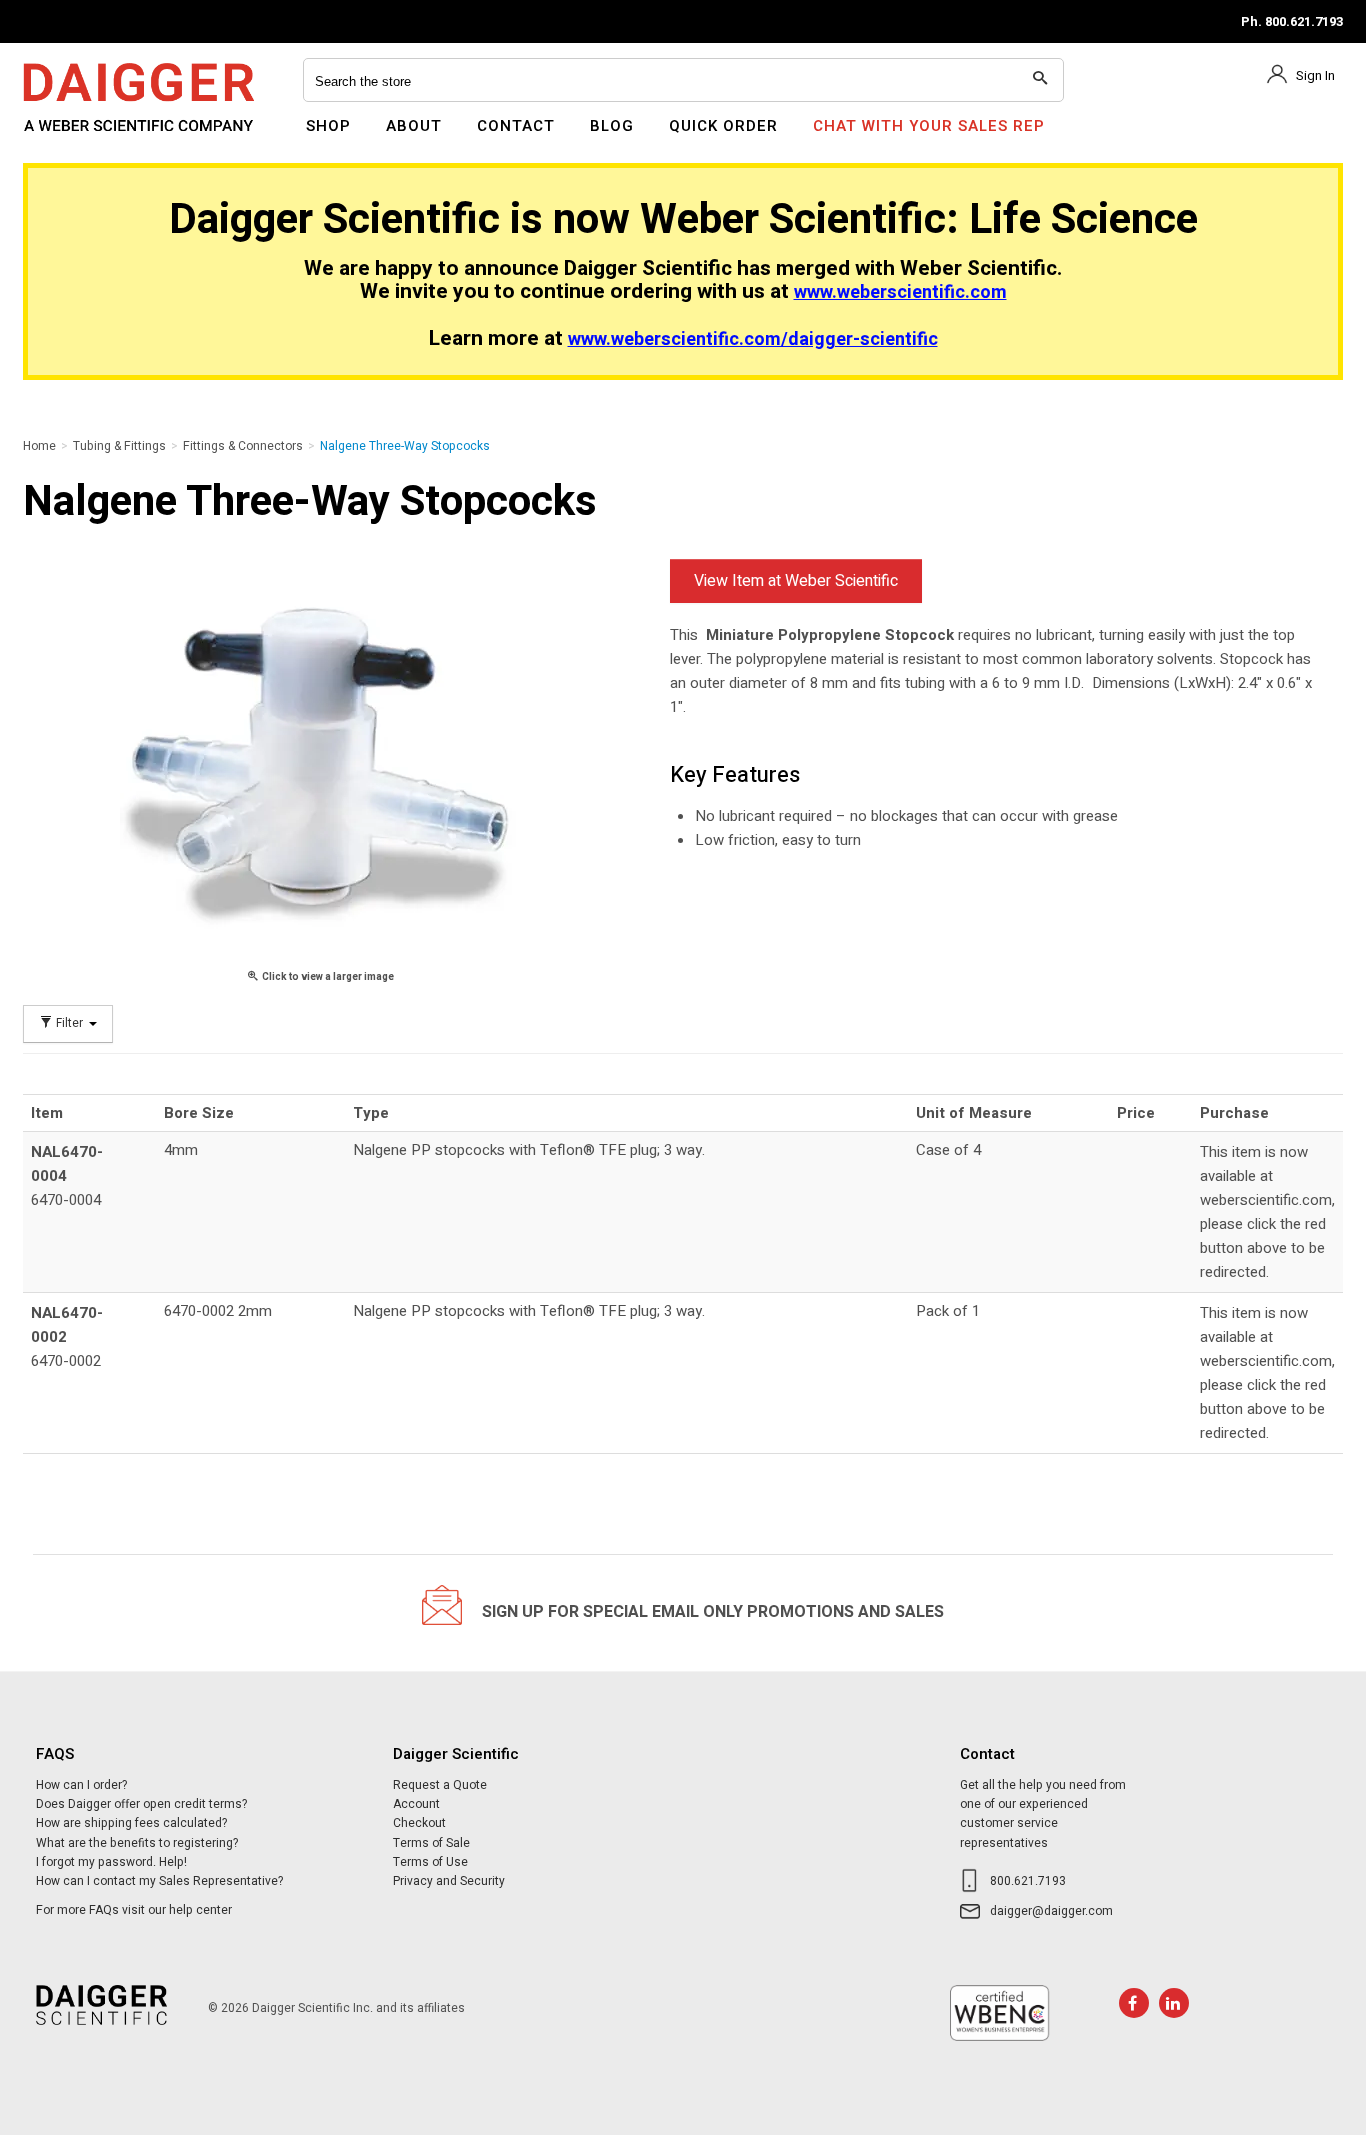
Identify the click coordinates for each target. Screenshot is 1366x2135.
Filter (69, 1023)
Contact (516, 126)
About (414, 126)
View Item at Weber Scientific (796, 581)
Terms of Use (430, 1862)
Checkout (419, 1823)
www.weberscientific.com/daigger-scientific (753, 339)
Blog (612, 126)
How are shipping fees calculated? (131, 1823)
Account (416, 1804)
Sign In (1315, 75)
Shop (328, 126)
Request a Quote (440, 1785)
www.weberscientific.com (900, 292)
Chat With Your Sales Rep (929, 126)
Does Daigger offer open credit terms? (141, 1804)
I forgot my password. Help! (111, 1862)
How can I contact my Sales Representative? (159, 1881)
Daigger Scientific (77, 138)
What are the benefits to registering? (137, 1843)
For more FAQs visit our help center (134, 1910)
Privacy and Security (449, 1881)
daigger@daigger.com (1051, 1911)
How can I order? (81, 1785)
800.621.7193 (1028, 1881)
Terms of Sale (431, 1843)
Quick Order (723, 126)
